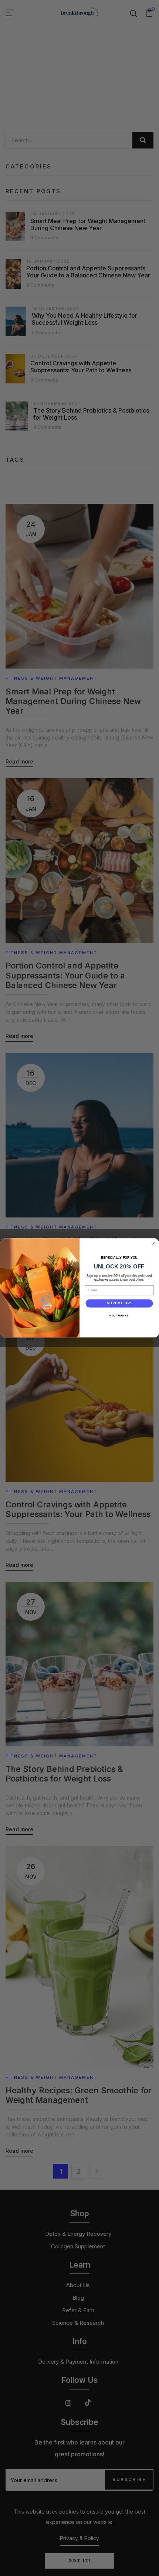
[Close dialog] (154, 1243)
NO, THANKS (119, 1316)
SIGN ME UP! (119, 1303)
